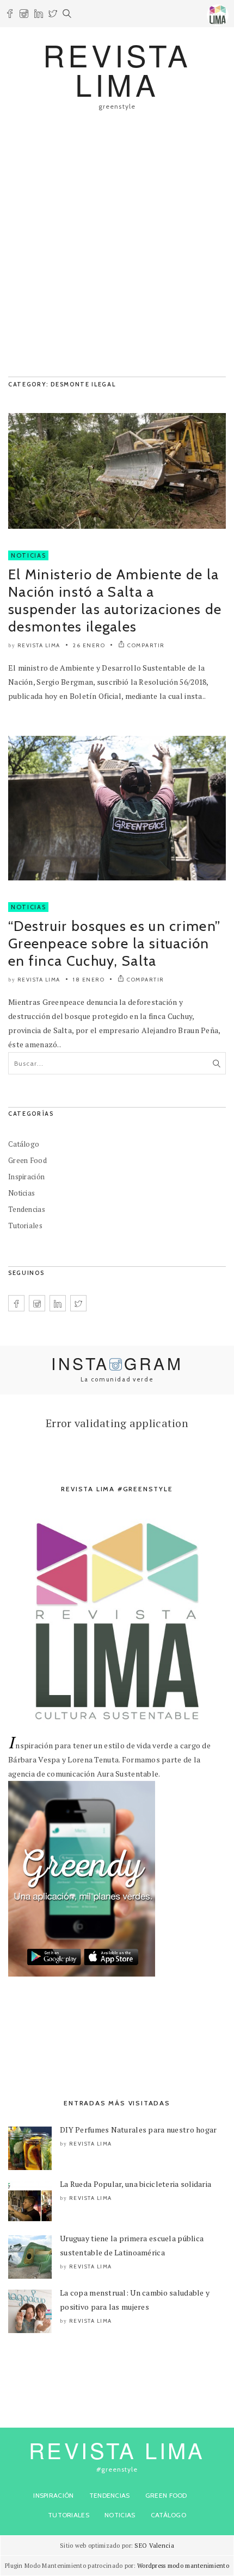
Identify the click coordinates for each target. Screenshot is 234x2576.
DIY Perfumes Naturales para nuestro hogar (138, 2130)
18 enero (89, 980)
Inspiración (26, 1177)
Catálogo (24, 1144)
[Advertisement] (117, 249)
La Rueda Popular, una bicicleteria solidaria (136, 2184)
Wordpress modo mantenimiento (183, 2566)
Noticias (28, 555)
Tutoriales (25, 1226)
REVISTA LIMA (117, 69)
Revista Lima (39, 645)
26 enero (89, 645)
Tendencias (27, 1209)
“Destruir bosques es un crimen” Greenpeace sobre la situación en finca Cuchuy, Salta (114, 943)
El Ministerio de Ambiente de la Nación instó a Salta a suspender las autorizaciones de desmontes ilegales (115, 601)
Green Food (27, 1160)
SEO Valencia (154, 2546)
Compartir (146, 645)
